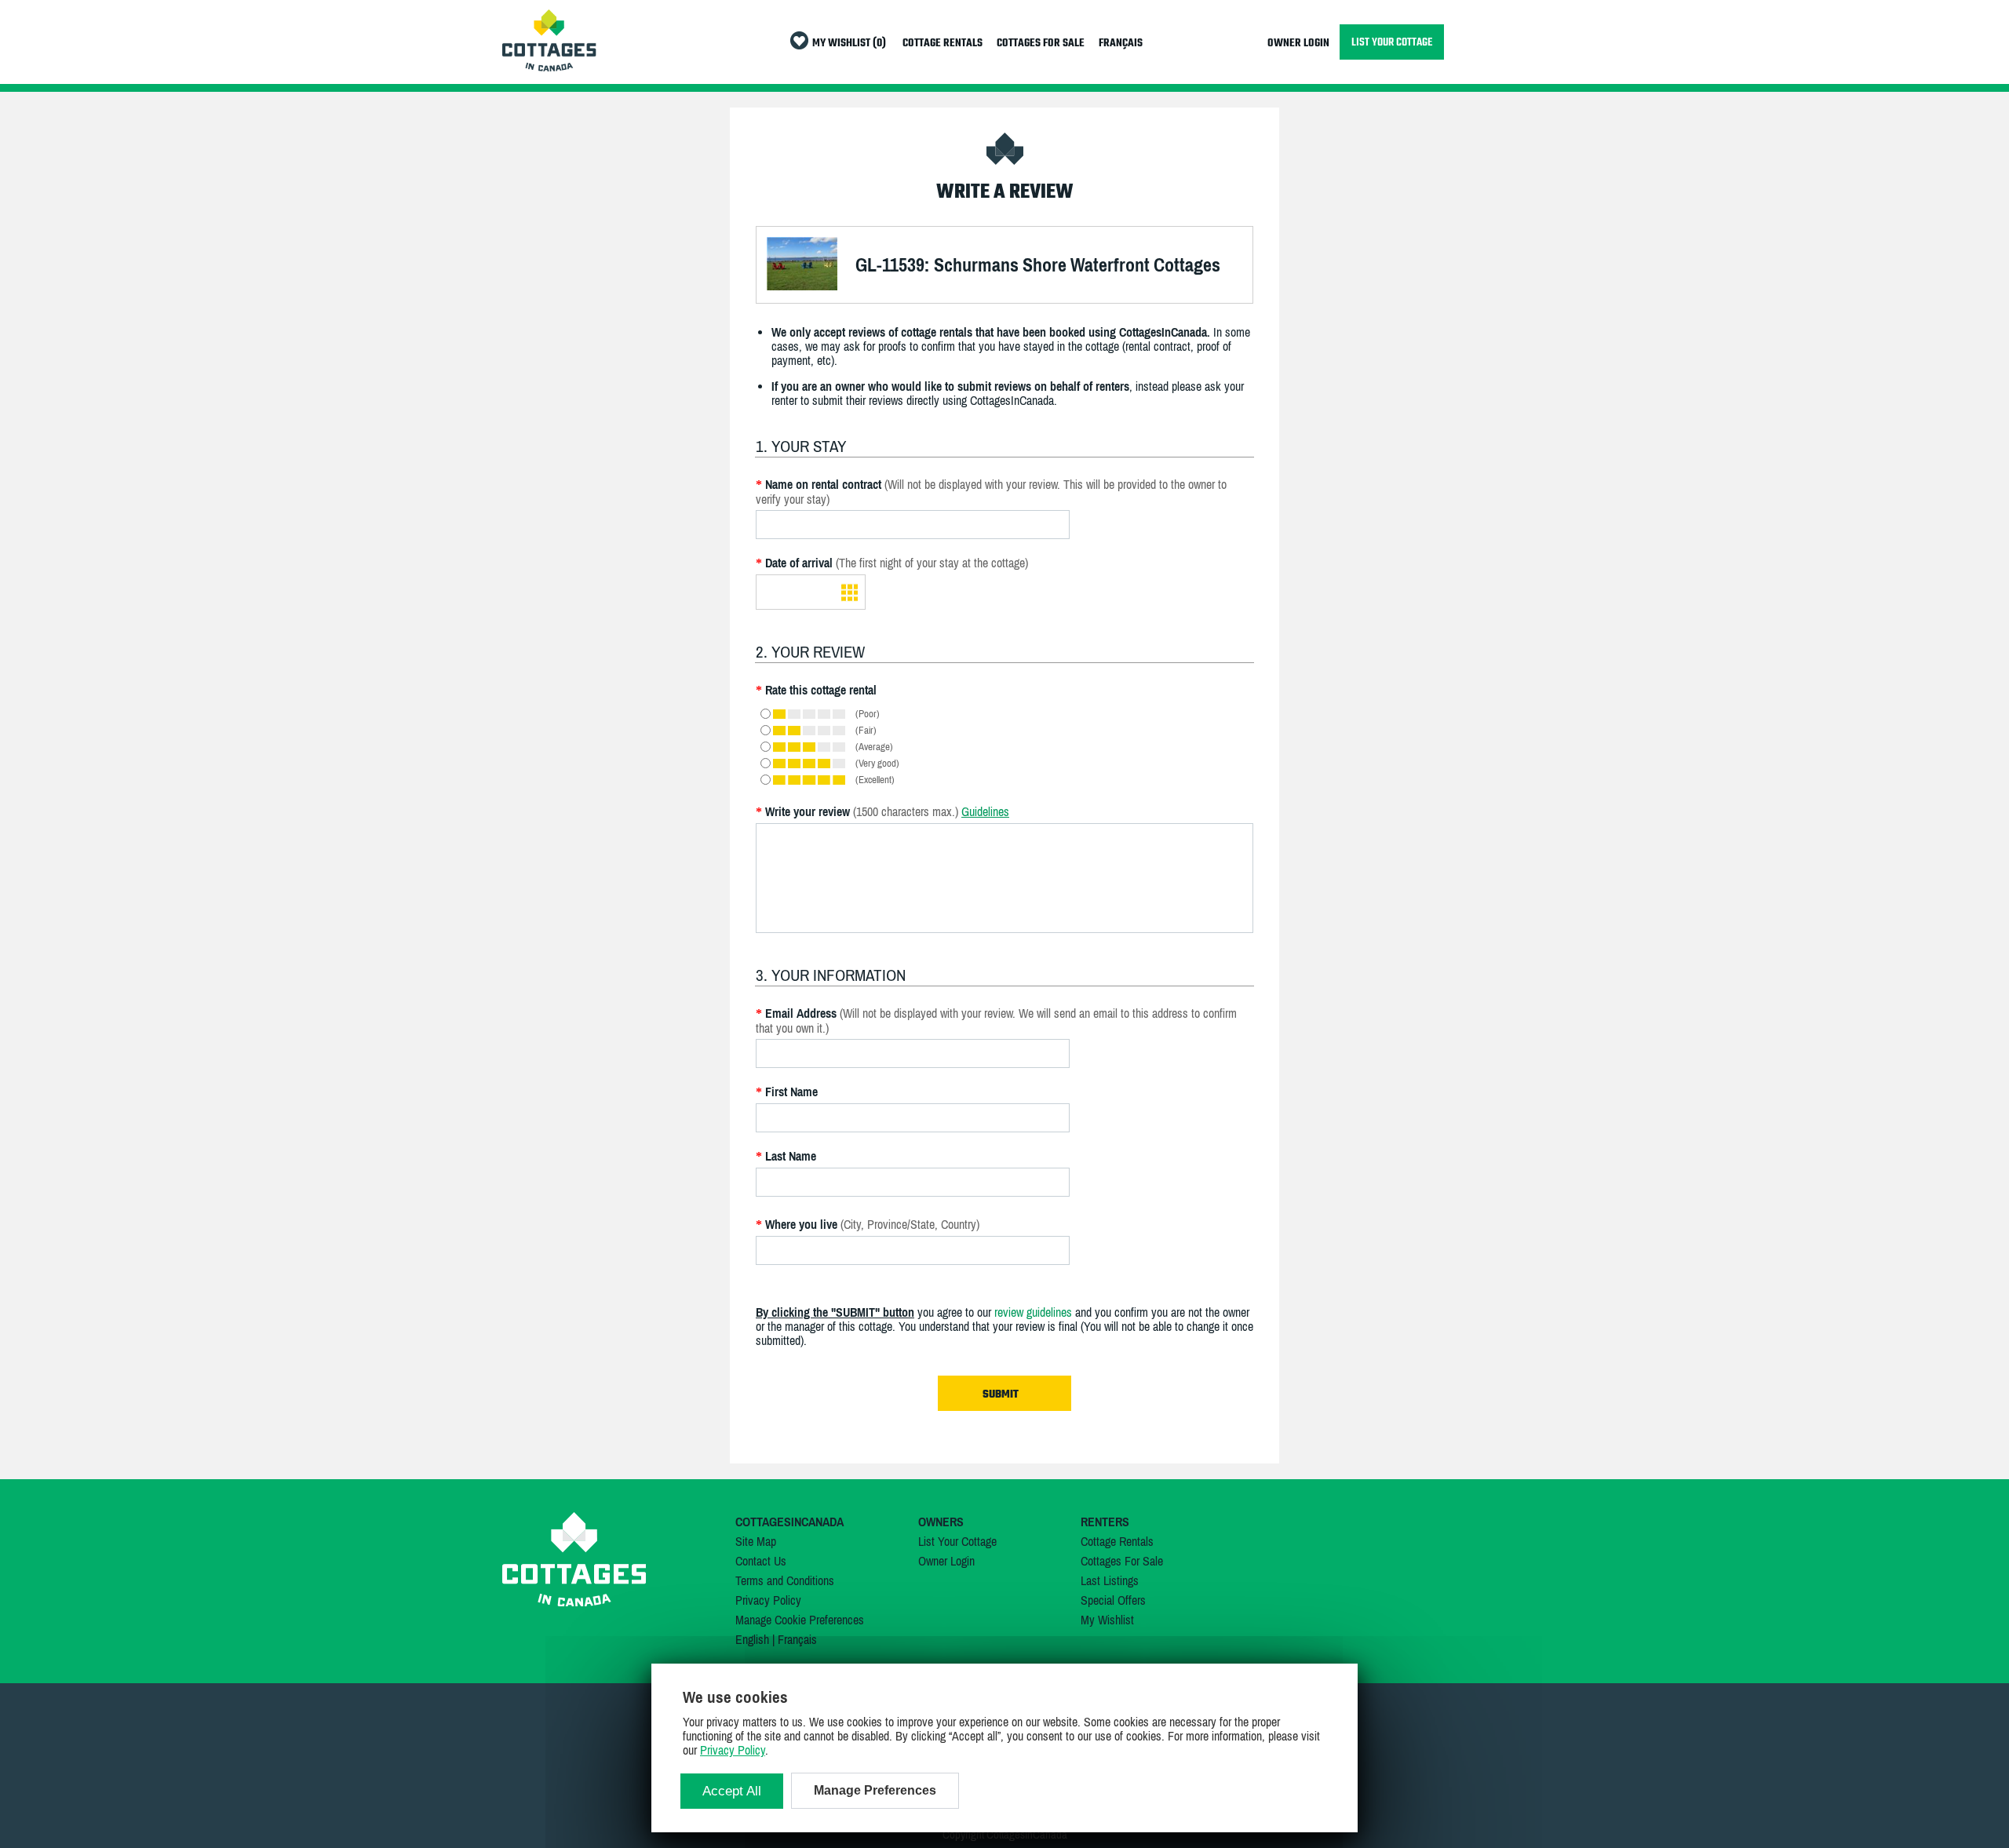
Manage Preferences (875, 1790)
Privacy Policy (768, 1600)
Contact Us (761, 1561)
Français (797, 1639)
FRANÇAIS (1121, 44)
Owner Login (946, 1561)
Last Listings (1110, 1580)
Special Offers (1113, 1600)
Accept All (732, 1791)
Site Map (756, 1541)
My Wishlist (1107, 1620)
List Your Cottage (957, 1541)
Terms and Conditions (785, 1580)
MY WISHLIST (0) (849, 44)
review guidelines (1033, 1312)
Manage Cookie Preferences (800, 1620)
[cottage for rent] (549, 67)
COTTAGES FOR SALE (1041, 44)
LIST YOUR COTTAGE (1392, 42)
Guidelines (985, 811)
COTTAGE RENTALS (943, 44)
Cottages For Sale (1122, 1561)
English (752, 1639)
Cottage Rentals (1117, 1541)
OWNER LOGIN (1298, 44)
